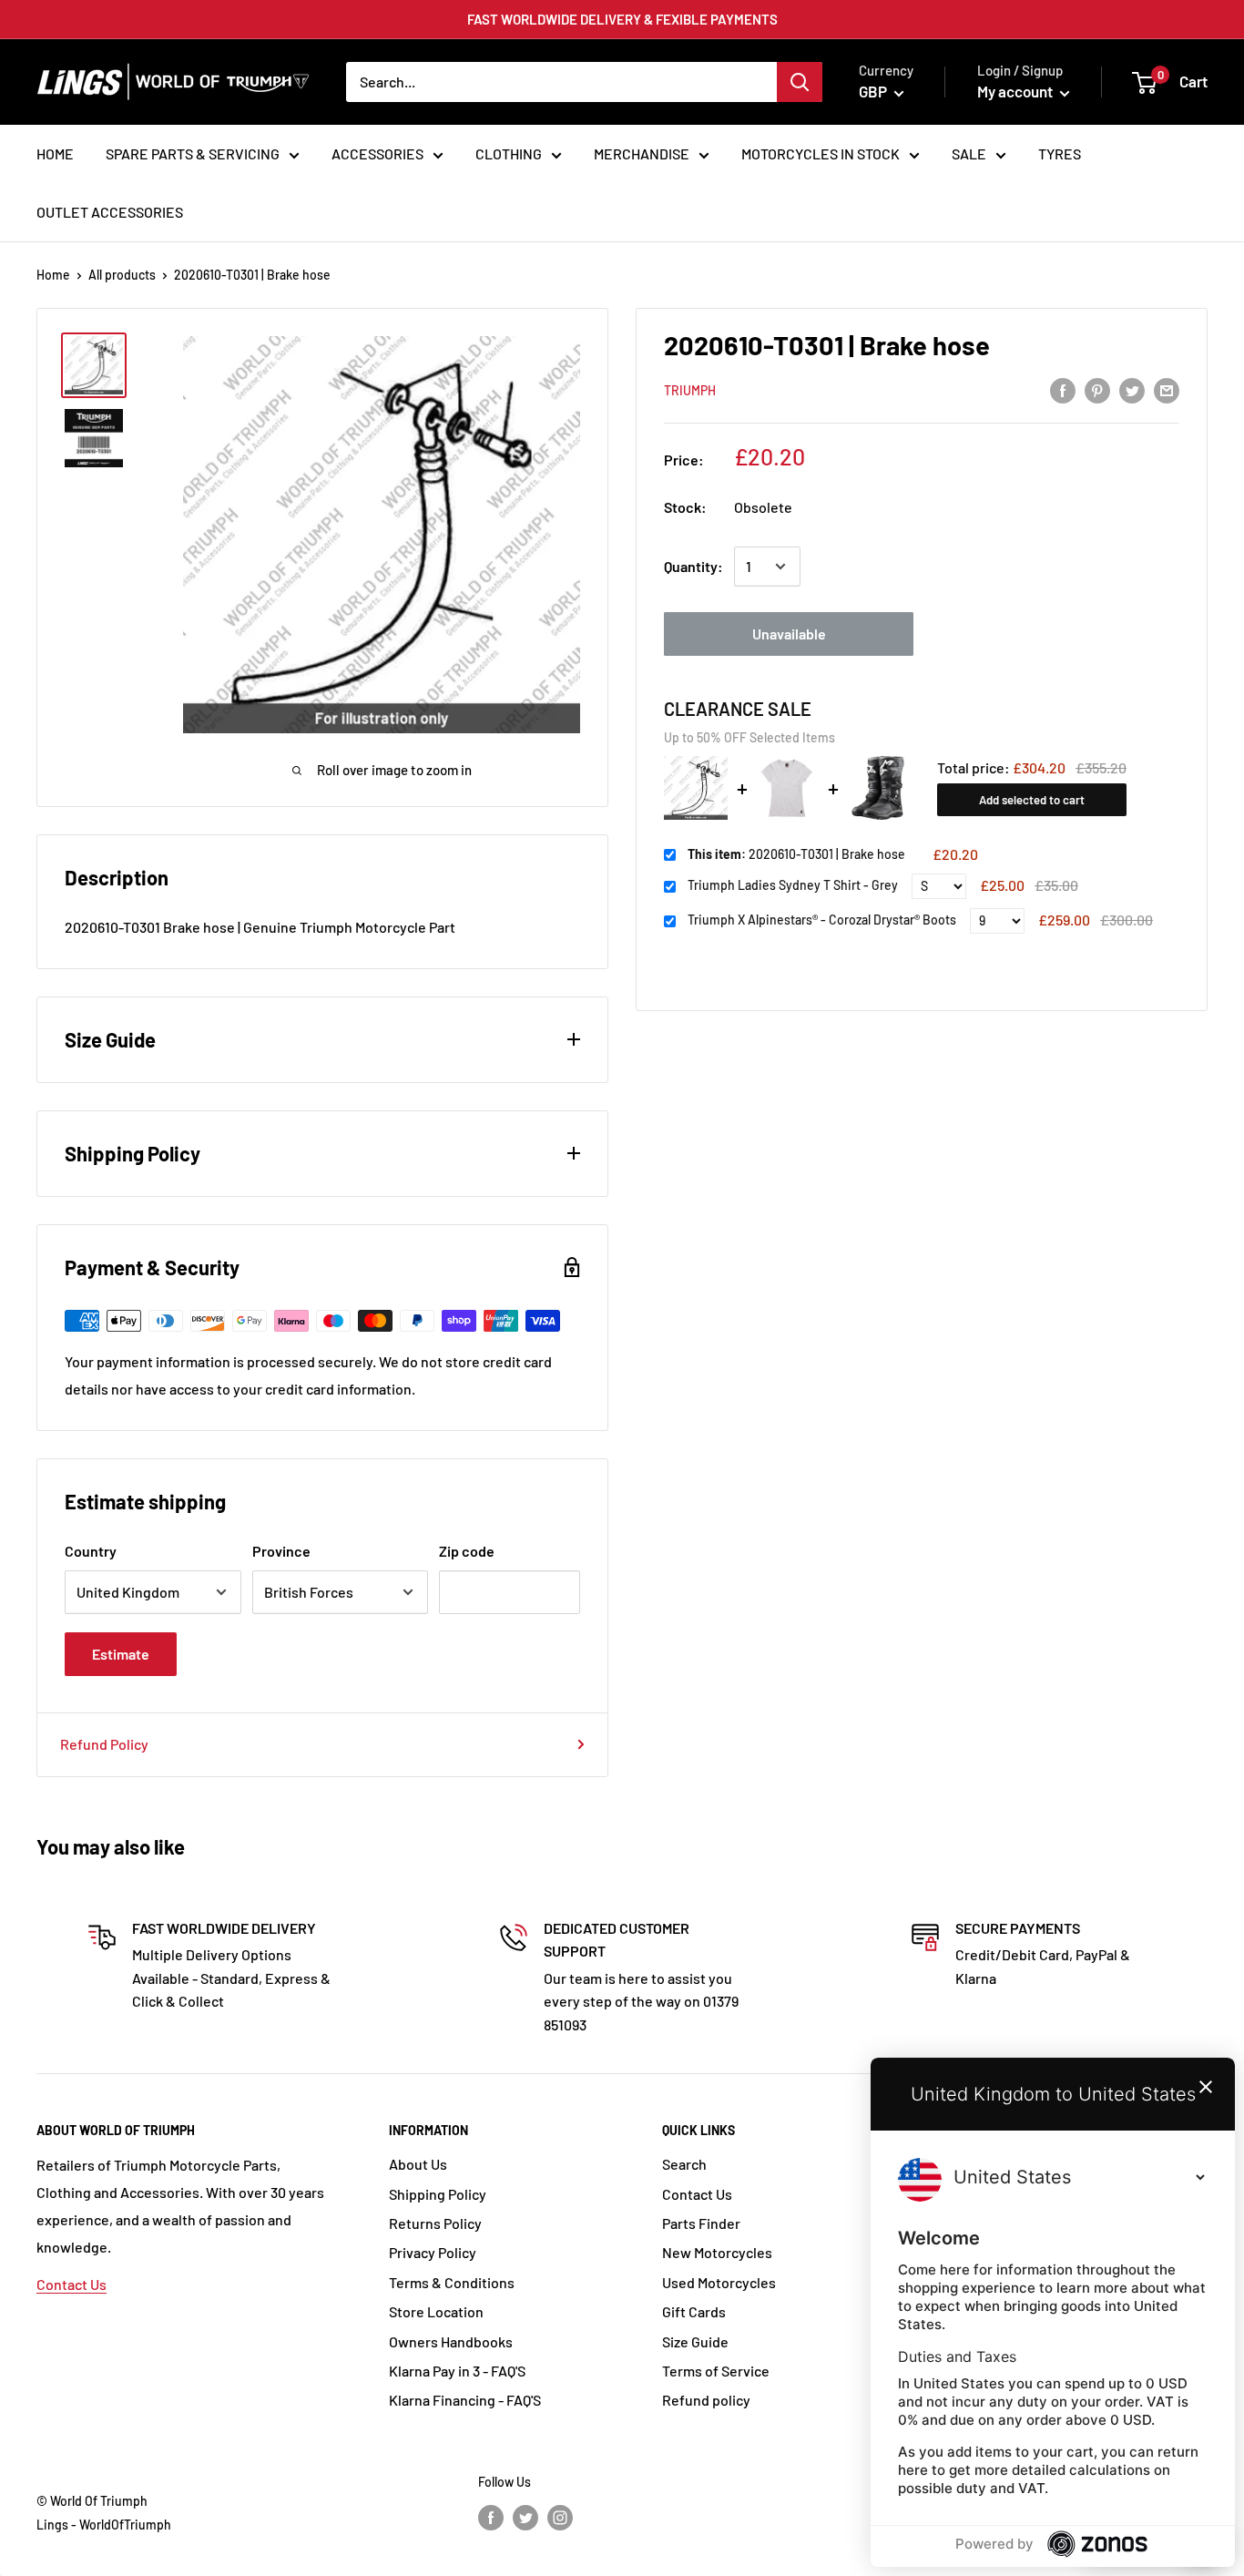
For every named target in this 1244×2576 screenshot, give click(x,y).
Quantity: (693, 566)
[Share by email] (1167, 389)
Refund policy (706, 2400)
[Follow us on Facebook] (491, 2517)
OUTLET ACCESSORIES (110, 212)
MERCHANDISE (642, 153)
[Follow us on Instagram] (560, 2517)
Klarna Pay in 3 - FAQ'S (457, 2371)
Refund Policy (104, 1744)
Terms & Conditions (452, 2282)
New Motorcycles (717, 2252)
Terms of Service (716, 2371)
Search (684, 2164)
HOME (55, 153)
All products (122, 275)
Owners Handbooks (451, 2341)
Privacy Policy (433, 2252)
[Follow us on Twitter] (525, 2517)
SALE (969, 153)
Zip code (467, 1551)
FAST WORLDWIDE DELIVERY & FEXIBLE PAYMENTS (622, 19)
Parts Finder (701, 2223)
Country (91, 1551)
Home (53, 275)
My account (1016, 91)
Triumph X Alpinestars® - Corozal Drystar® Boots (822, 920)
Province (281, 1551)
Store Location (436, 2311)
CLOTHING (509, 153)
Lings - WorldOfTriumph (104, 2525)
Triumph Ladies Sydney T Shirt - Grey (793, 886)
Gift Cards (694, 2311)
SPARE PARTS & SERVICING (193, 153)
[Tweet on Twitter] (1132, 389)
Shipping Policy (438, 2194)
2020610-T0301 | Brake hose (796, 854)
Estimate (121, 1654)
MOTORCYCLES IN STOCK (821, 153)
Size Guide (695, 2341)
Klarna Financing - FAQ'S (465, 2400)
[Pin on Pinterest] (1097, 389)
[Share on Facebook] (1063, 389)
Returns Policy (435, 2223)
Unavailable (789, 634)
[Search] (800, 82)
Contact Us (71, 2284)
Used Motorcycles (719, 2282)
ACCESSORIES (377, 153)
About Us (418, 2164)
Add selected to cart (1032, 800)
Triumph (690, 390)
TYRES (1060, 153)
